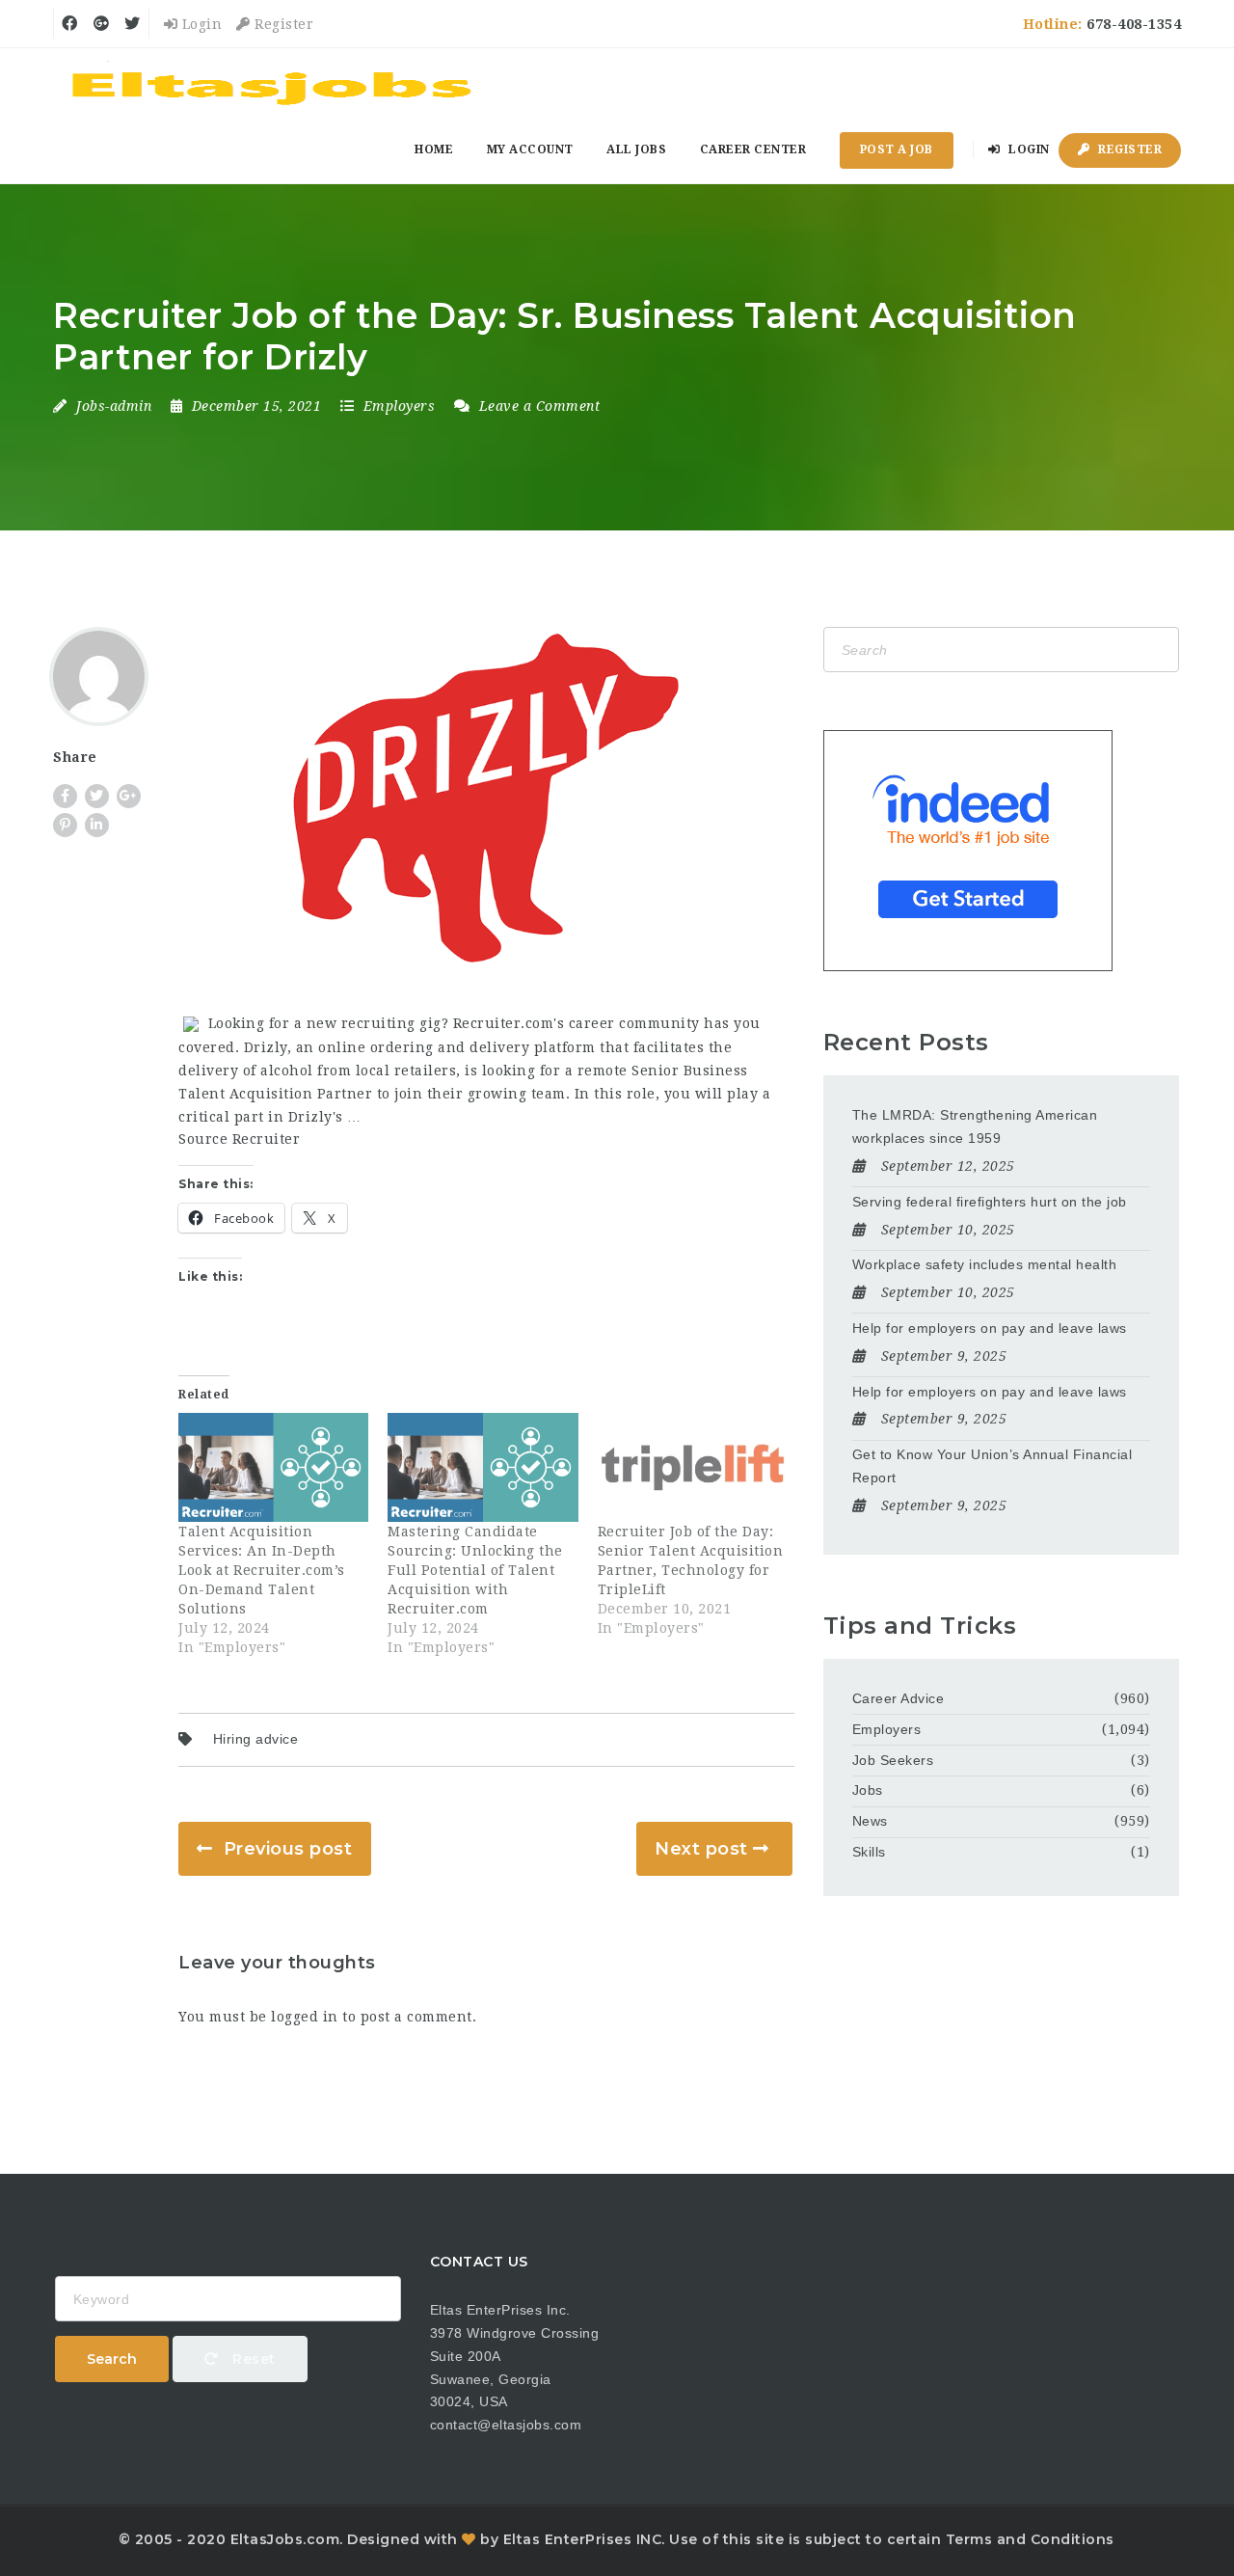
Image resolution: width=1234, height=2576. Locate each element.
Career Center (753, 149)
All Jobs (636, 149)
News (870, 1821)
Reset (252, 2359)
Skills (869, 1852)
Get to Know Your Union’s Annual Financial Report (993, 1466)
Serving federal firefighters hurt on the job (990, 1202)
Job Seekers (893, 1760)
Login (200, 24)
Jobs (868, 1790)
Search (112, 2359)
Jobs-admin (114, 406)
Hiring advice (256, 1739)
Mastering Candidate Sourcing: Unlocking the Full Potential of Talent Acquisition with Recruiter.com (475, 1570)
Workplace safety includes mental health (985, 1264)
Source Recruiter (239, 1139)
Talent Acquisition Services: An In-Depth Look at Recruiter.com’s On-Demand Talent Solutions (262, 1570)
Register (282, 24)
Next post (701, 1849)
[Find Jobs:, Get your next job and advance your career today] (275, 82)
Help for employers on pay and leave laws (990, 1328)
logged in (305, 2017)
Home (434, 149)
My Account (530, 149)
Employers (400, 406)
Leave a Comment (537, 406)
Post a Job (897, 149)
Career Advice (899, 1698)
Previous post (288, 1849)
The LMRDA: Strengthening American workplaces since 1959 (975, 1126)
